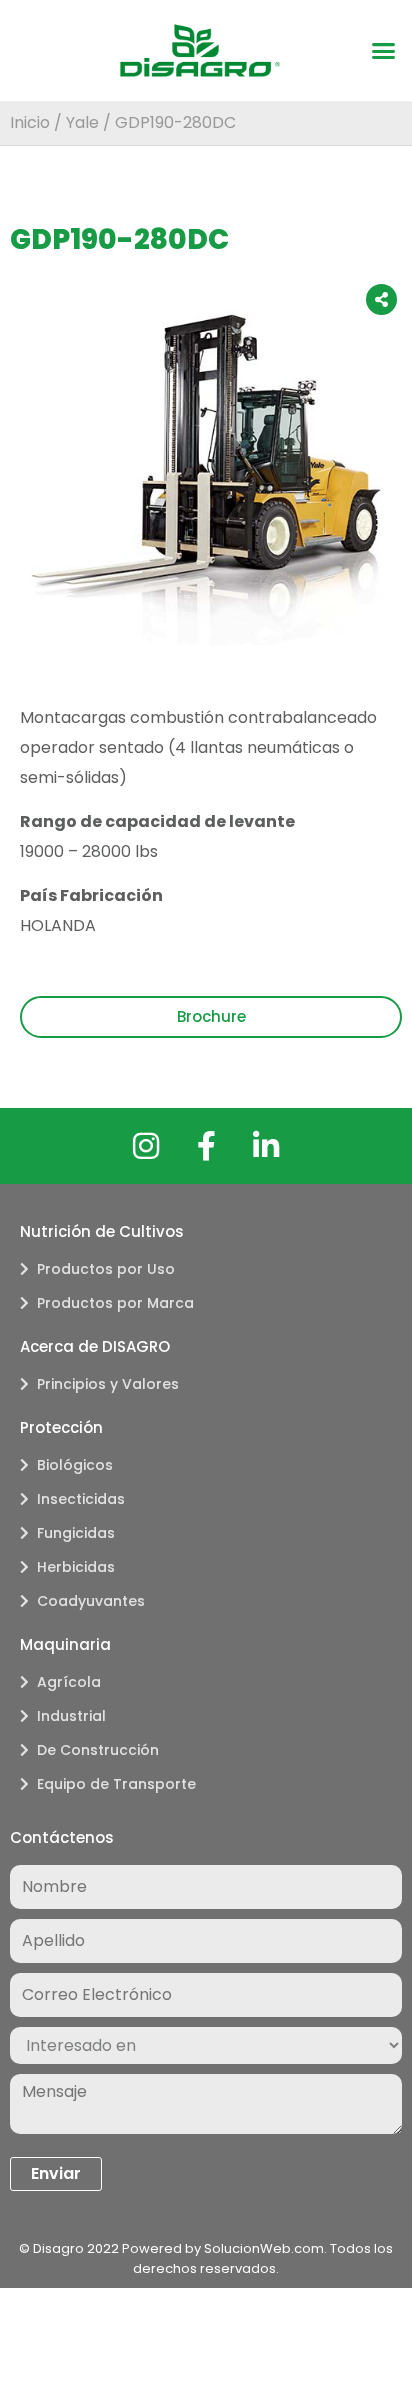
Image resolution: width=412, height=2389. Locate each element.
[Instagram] (146, 1146)
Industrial (71, 1716)
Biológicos (75, 1465)
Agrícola (69, 1682)
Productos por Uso (106, 1269)
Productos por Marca (115, 1303)
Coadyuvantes (91, 1601)
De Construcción (98, 1750)
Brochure (211, 1016)
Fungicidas (76, 1533)
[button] (384, 51)
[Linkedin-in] (266, 1146)
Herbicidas (76, 1567)
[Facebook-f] (206, 1146)
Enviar (56, 2173)
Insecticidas (81, 1499)
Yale (82, 122)
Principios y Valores (108, 1384)
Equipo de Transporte (116, 1784)
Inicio (30, 122)
